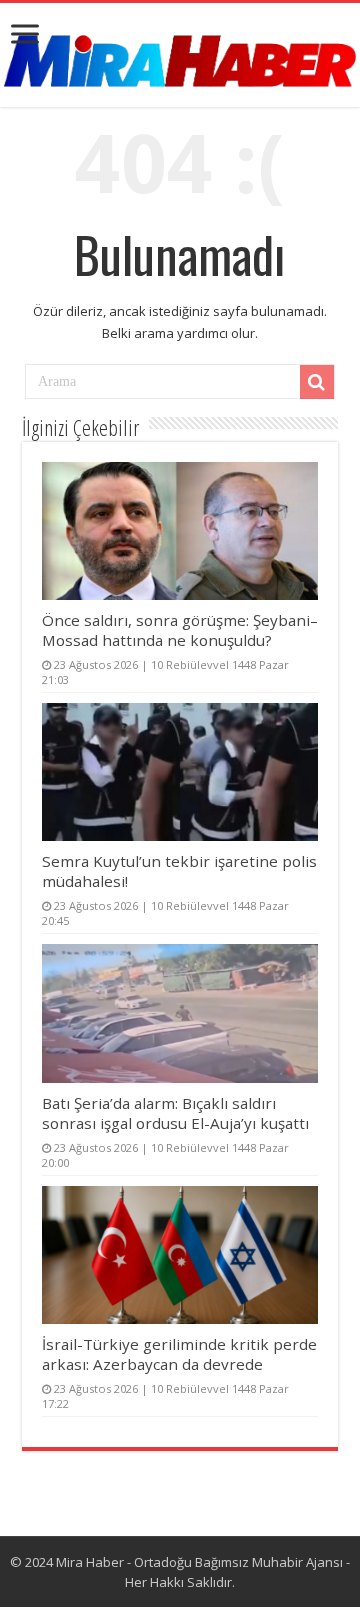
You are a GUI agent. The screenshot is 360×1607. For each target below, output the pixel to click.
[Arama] (317, 382)
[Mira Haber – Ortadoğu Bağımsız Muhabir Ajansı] (180, 54)
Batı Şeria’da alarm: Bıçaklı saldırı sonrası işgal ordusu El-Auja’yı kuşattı (175, 1113)
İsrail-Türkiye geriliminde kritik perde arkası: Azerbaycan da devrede (179, 1354)
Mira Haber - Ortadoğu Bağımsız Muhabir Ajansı (199, 1562)
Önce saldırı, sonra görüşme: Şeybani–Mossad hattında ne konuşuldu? (180, 630)
